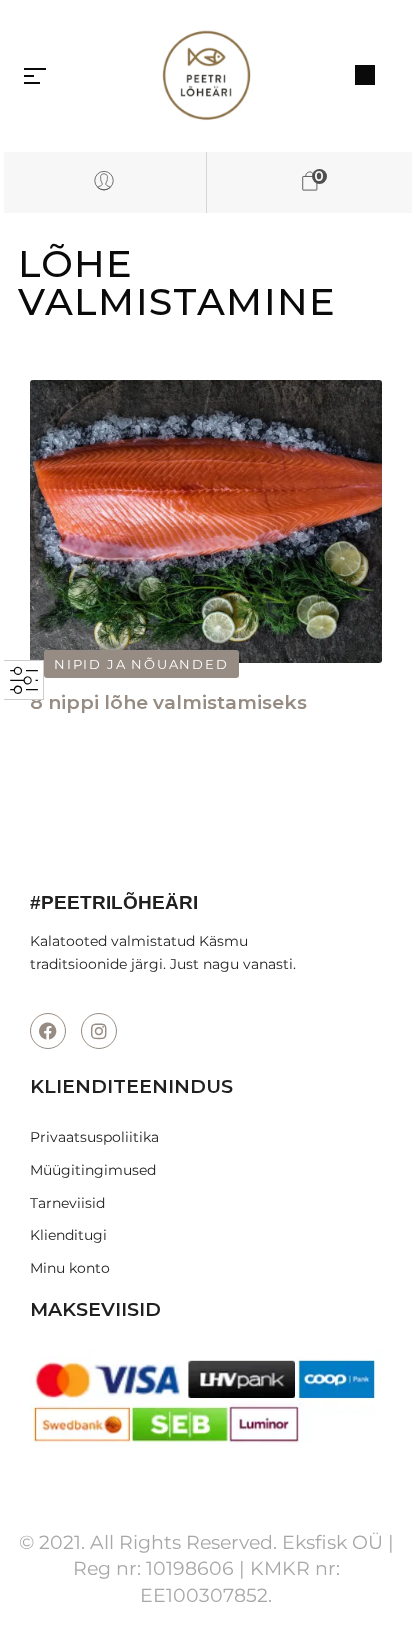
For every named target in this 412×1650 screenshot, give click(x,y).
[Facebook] (48, 1031)
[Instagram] (99, 1031)
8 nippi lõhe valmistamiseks (168, 702)
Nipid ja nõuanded (141, 664)
